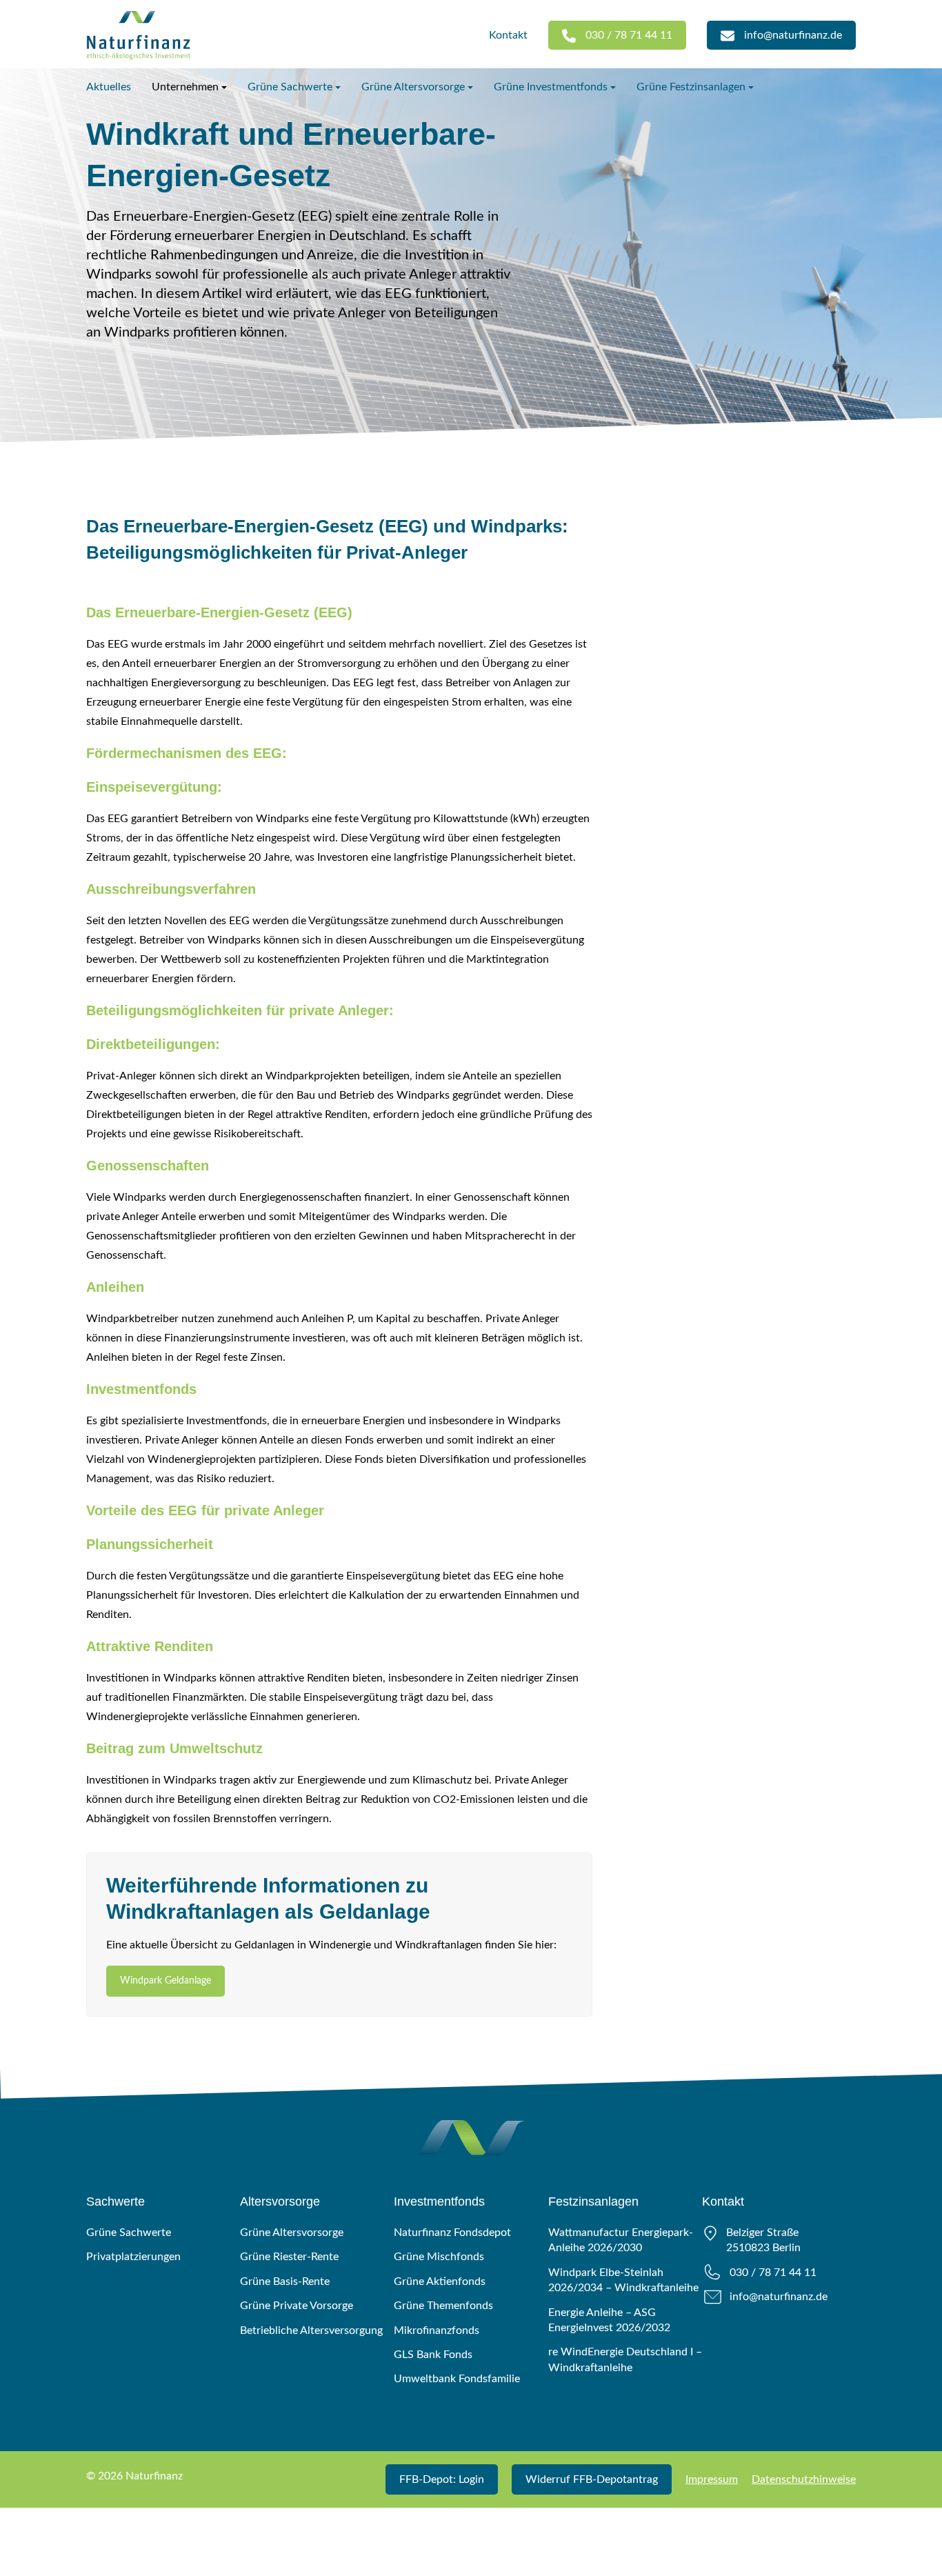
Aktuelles (109, 87)
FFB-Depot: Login (442, 2479)
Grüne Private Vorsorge (297, 2306)
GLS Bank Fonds (433, 2355)
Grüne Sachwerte (290, 87)
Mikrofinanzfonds (437, 2330)
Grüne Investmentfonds (551, 87)
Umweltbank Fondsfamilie (457, 2379)
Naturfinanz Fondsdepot (452, 2233)
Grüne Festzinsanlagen (691, 87)
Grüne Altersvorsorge (413, 87)
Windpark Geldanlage (166, 1981)
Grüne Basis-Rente (285, 2282)
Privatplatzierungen (133, 2257)
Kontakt (508, 35)
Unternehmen (185, 87)
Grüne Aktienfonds (440, 2282)
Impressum (712, 2479)
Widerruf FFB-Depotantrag (592, 2479)
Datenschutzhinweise (804, 2479)
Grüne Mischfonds (439, 2257)
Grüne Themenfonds (443, 2306)
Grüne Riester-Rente (289, 2257)
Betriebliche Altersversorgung (311, 2330)
